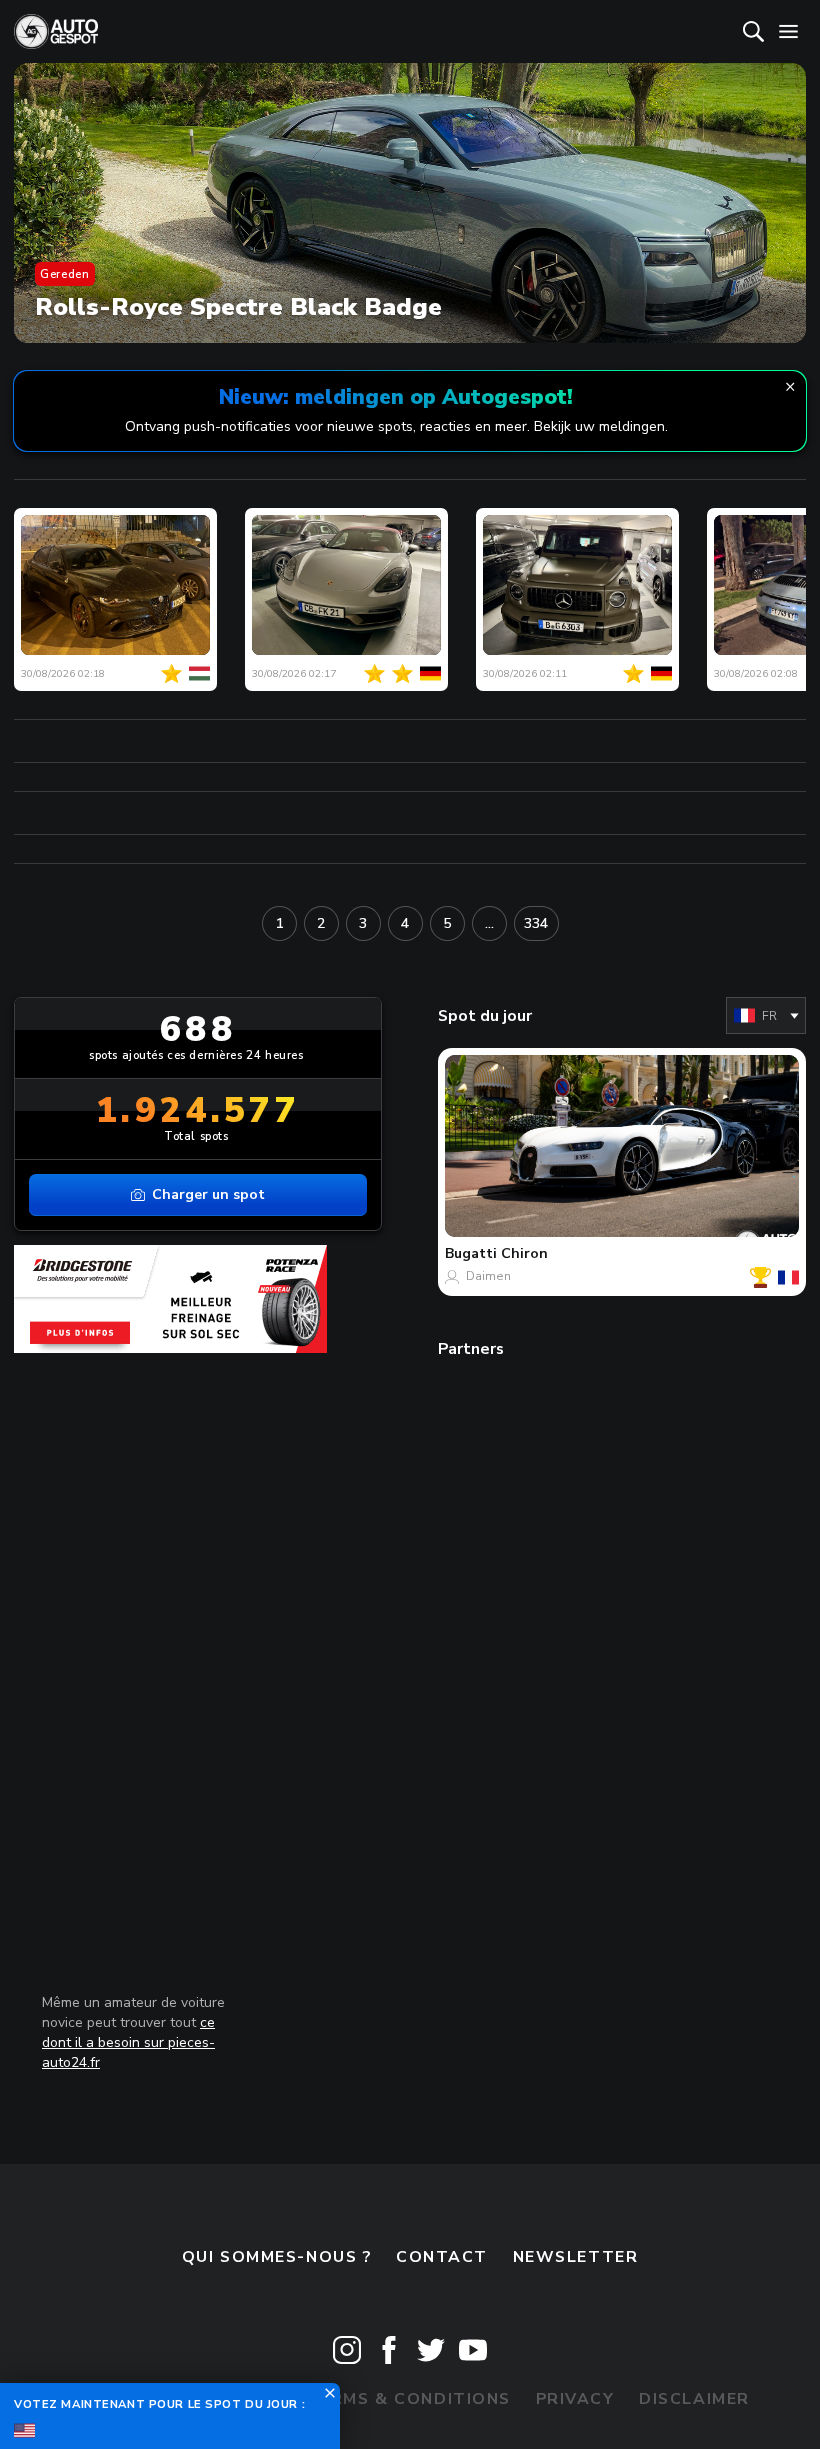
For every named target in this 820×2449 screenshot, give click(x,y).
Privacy (575, 2399)
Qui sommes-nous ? (277, 2257)
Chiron (524, 1253)
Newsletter (576, 2257)
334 (536, 923)
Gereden (64, 274)
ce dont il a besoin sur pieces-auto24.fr (128, 2042)
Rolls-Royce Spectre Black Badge (238, 307)
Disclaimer (694, 2399)
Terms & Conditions (409, 2399)
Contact (442, 2257)
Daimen (488, 1276)
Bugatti (471, 1253)
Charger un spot (208, 1194)
